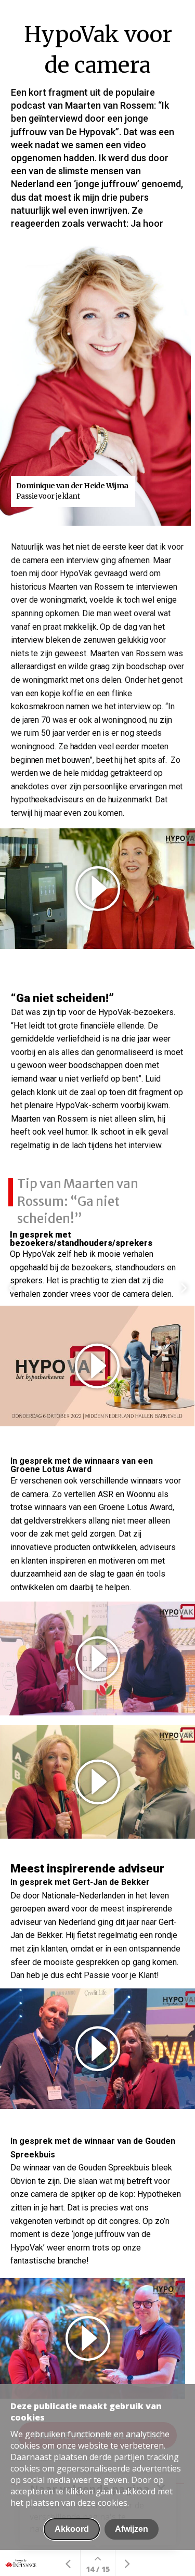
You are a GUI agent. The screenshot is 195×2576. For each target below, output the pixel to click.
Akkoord (72, 2529)
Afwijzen (132, 2529)
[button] (97, 2049)
